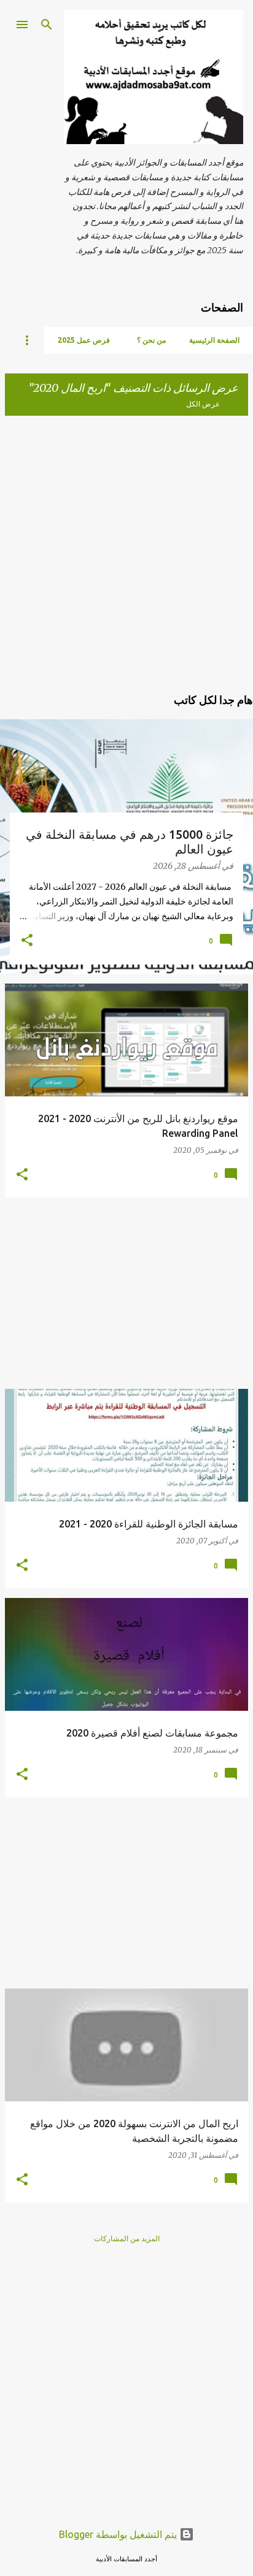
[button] (27, 941)
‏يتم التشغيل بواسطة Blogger (119, 2534)
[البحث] (47, 25)
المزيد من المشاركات (127, 2238)
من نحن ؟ (151, 340)
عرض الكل (203, 404)
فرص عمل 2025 (84, 340)
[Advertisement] (126, 552)
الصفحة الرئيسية (214, 340)
